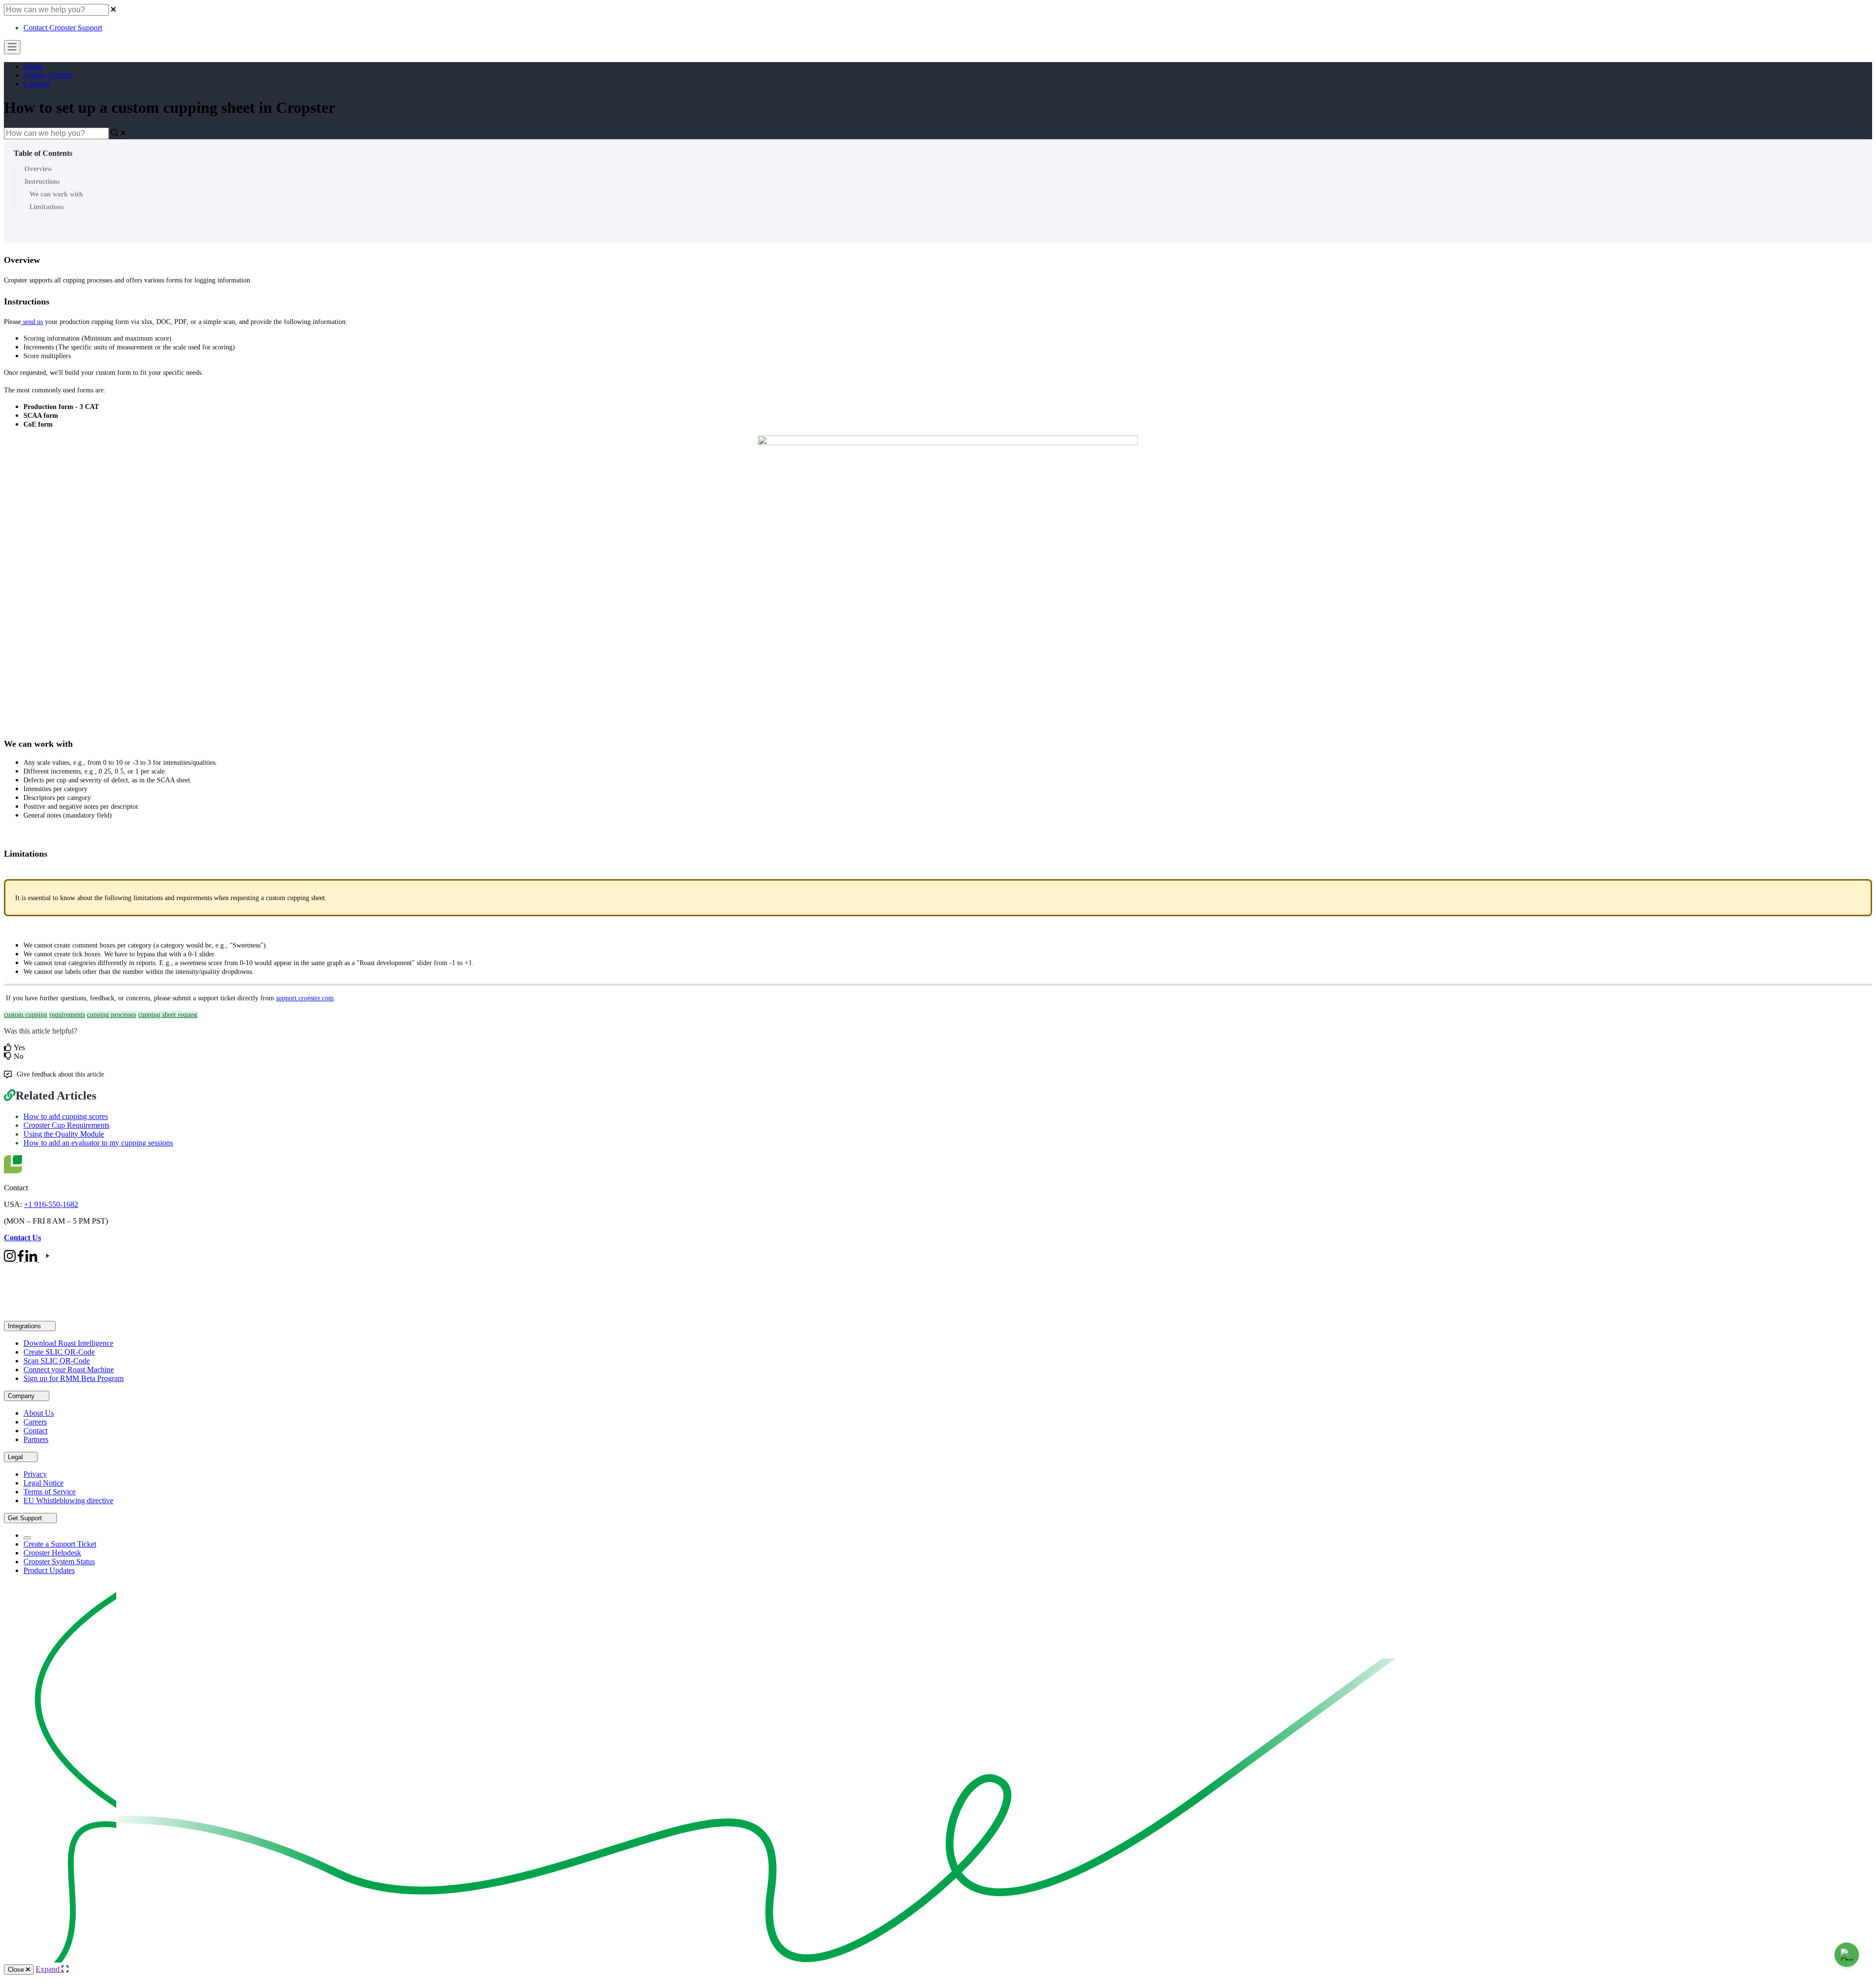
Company (22, 1396)
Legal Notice (43, 1483)
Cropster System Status (59, 1562)
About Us (39, 1413)
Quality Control (48, 75)
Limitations (46, 207)
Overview (38, 169)
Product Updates (49, 1570)
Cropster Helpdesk (52, 1553)
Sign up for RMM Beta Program (74, 1378)
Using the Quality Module (64, 1134)
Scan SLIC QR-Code (57, 1361)
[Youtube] (47, 1259)
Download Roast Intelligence (68, 1343)
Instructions (42, 182)
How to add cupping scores (66, 1116)
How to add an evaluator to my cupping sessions (98, 1143)
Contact (35, 1431)
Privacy (35, 1474)
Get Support (26, 1518)
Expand (49, 1969)
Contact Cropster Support (63, 28)
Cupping (37, 84)
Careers (35, 1422)
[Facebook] (21, 1259)
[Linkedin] (32, 1259)
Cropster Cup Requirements (66, 1125)
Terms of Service (50, 1492)
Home (33, 66)
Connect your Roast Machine (69, 1369)
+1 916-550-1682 (51, 1204)
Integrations (25, 1326)
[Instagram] (11, 1259)
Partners (36, 1439)
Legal (16, 1457)
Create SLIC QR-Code (59, 1352)
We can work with (56, 194)
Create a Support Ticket (60, 1544)
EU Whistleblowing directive (68, 1500)
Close (17, 1970)
